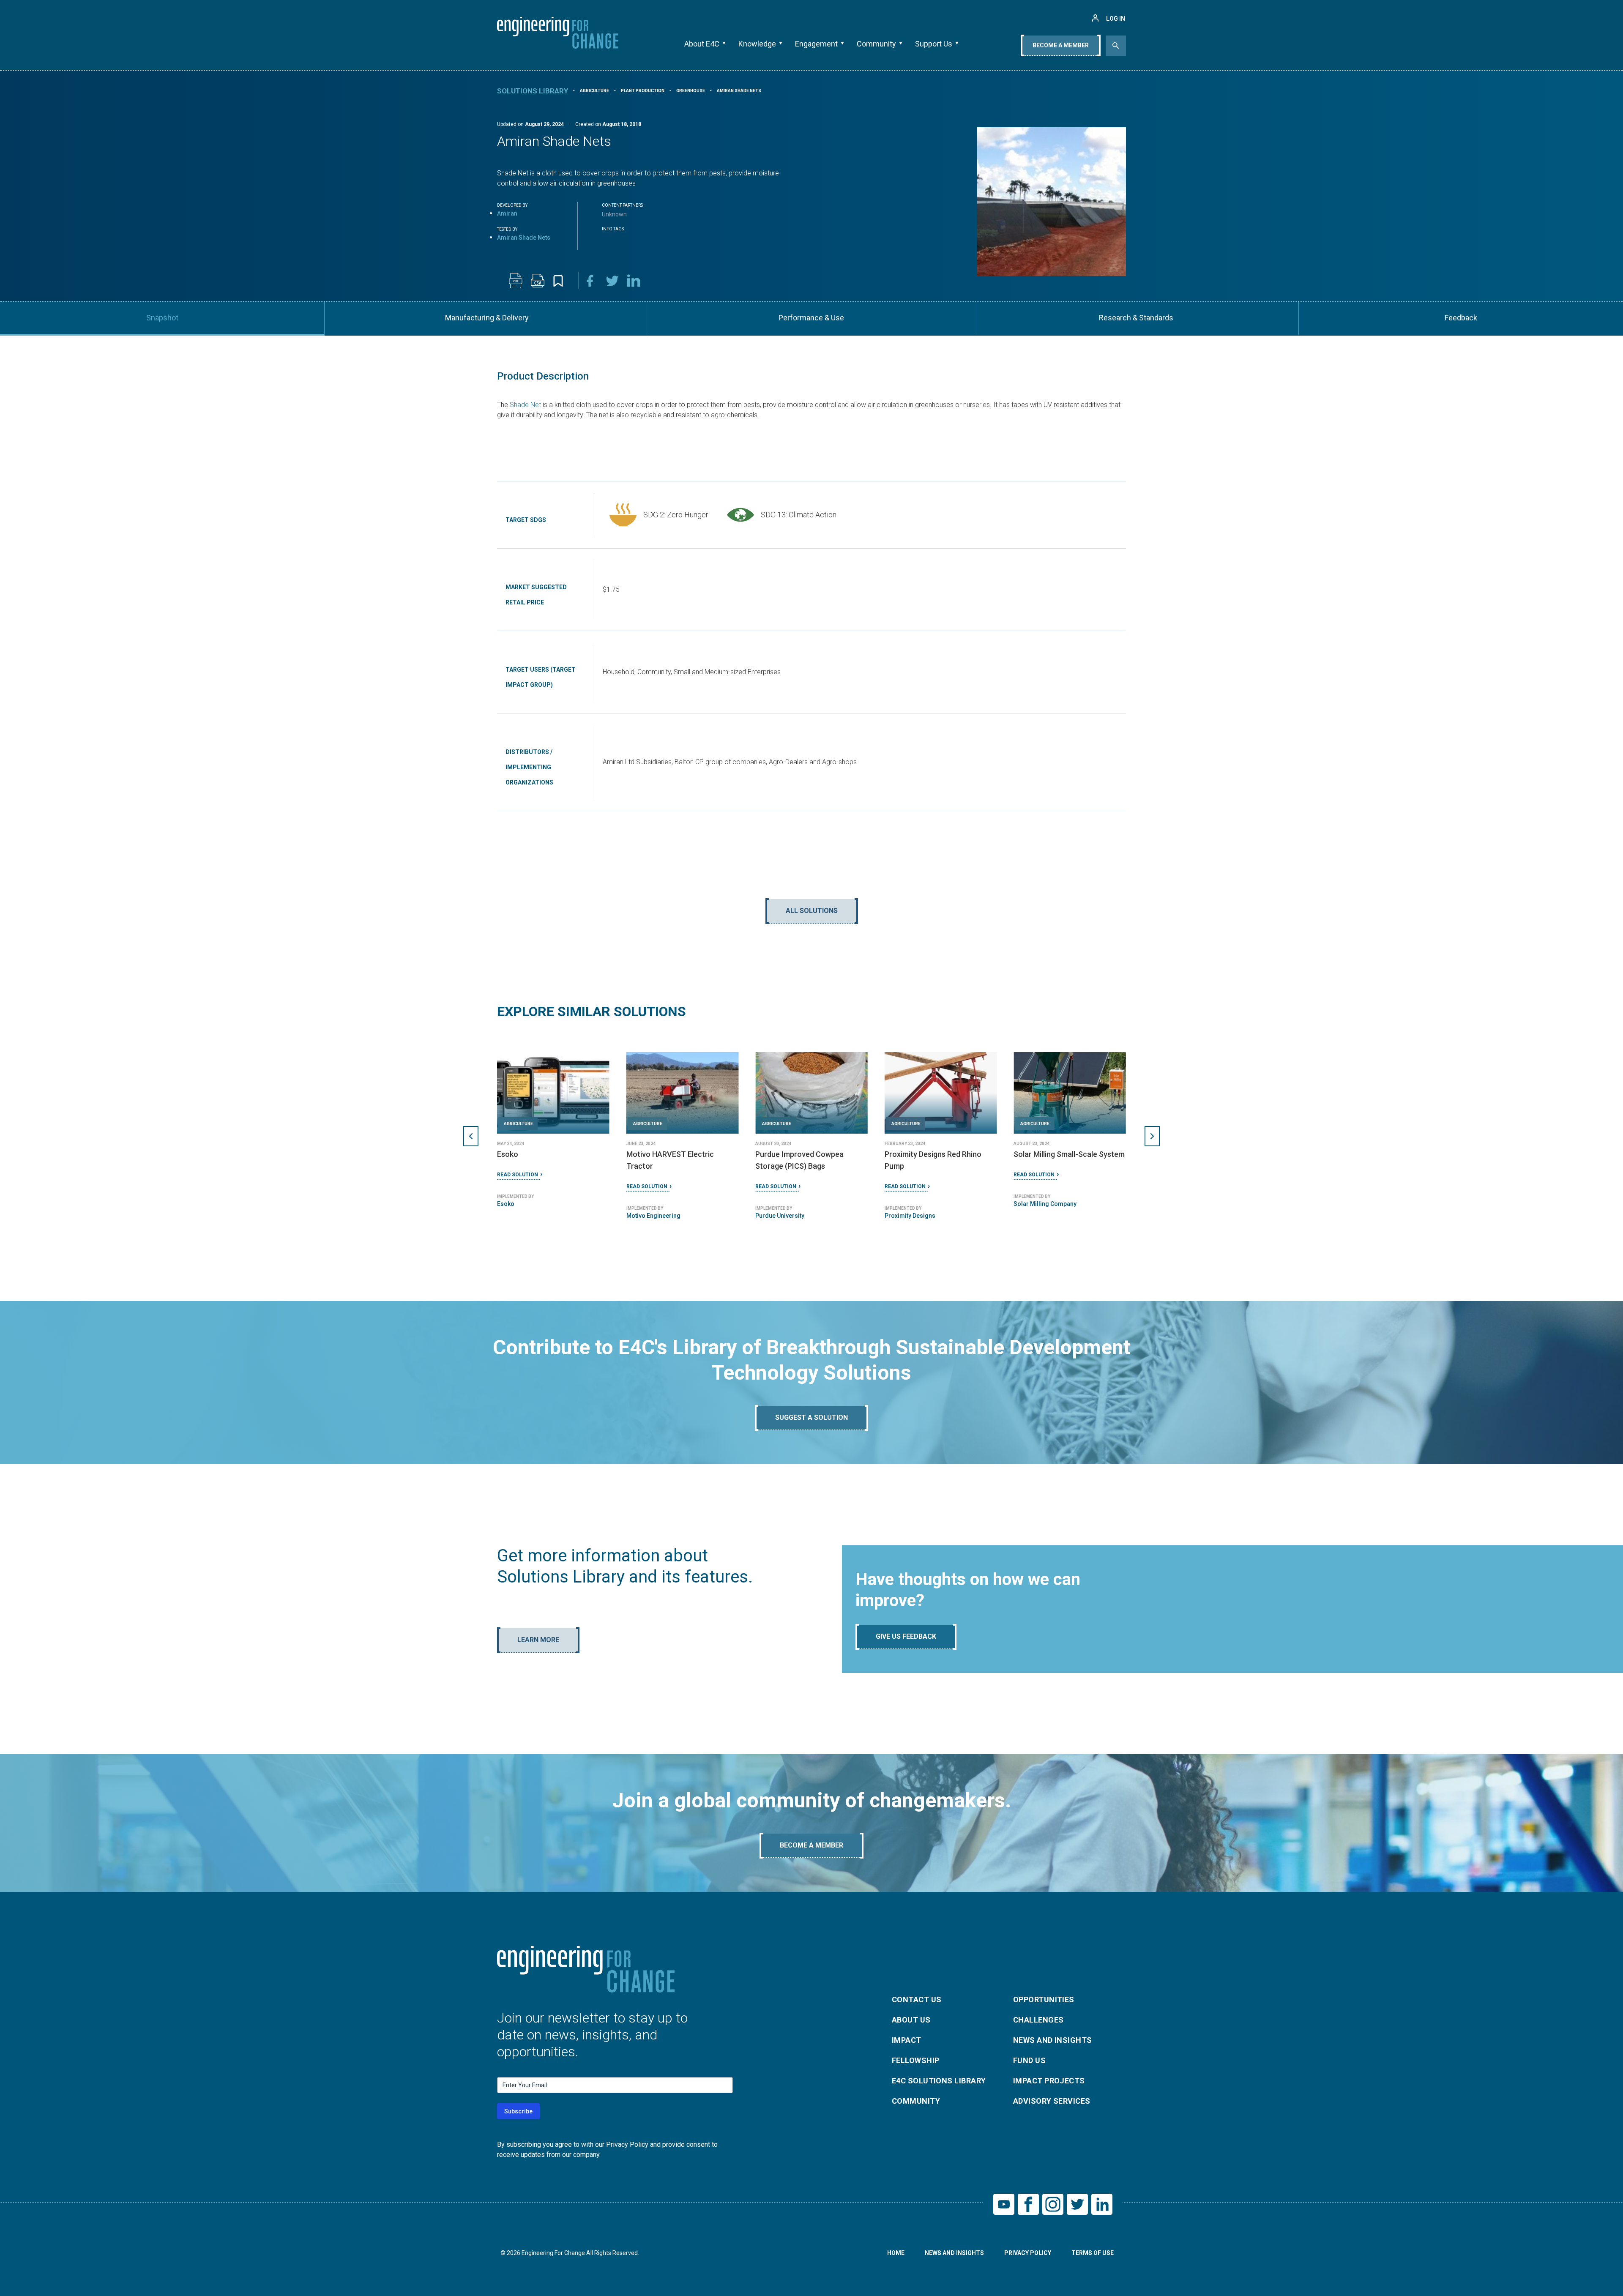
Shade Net (525, 405)
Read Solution (518, 1175)
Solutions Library (533, 91)
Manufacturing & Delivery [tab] (487, 318)
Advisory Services (1052, 2101)
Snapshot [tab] (162, 318)
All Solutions (812, 911)
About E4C (702, 44)
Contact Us (917, 1999)
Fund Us (1029, 2060)
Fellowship (916, 2060)
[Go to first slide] (1152, 1136)
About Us (911, 2020)
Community (876, 44)
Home (896, 2253)
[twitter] (612, 281)
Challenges (1038, 2020)
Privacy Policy (1028, 2253)
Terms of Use (1093, 2253)
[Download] (516, 281)
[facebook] (590, 281)
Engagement (816, 44)
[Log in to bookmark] (558, 281)
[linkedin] (634, 281)
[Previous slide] (471, 1136)
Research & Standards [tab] (1136, 318)
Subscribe (518, 2111)
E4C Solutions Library (939, 2081)
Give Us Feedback (906, 1636)
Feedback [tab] (1461, 318)
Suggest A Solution (811, 1417)
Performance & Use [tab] (811, 318)
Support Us (934, 44)
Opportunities (1044, 1999)
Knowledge (757, 44)
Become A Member (1061, 45)
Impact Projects (1049, 2081)
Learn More (538, 1640)
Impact (907, 2040)
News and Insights (1053, 2040)
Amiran (507, 213)
